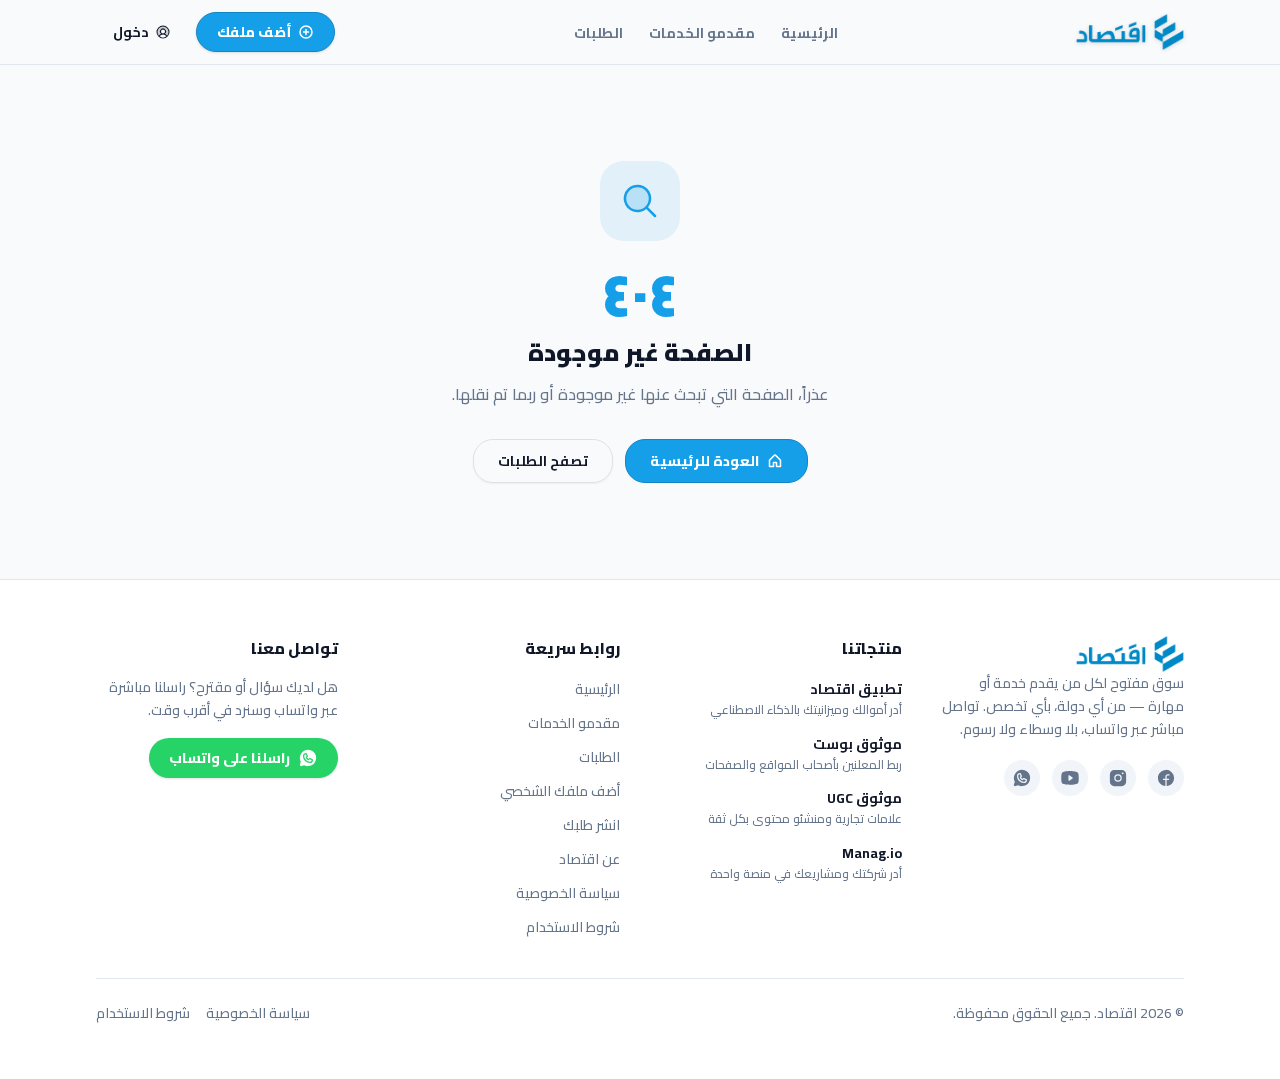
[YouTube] (1070, 778)
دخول (131, 32)
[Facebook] (1166, 778)
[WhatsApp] (1022, 778)
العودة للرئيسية (704, 461)
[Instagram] (1118, 778)
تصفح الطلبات (543, 461)
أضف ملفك (254, 32)
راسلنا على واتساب (229, 758)
